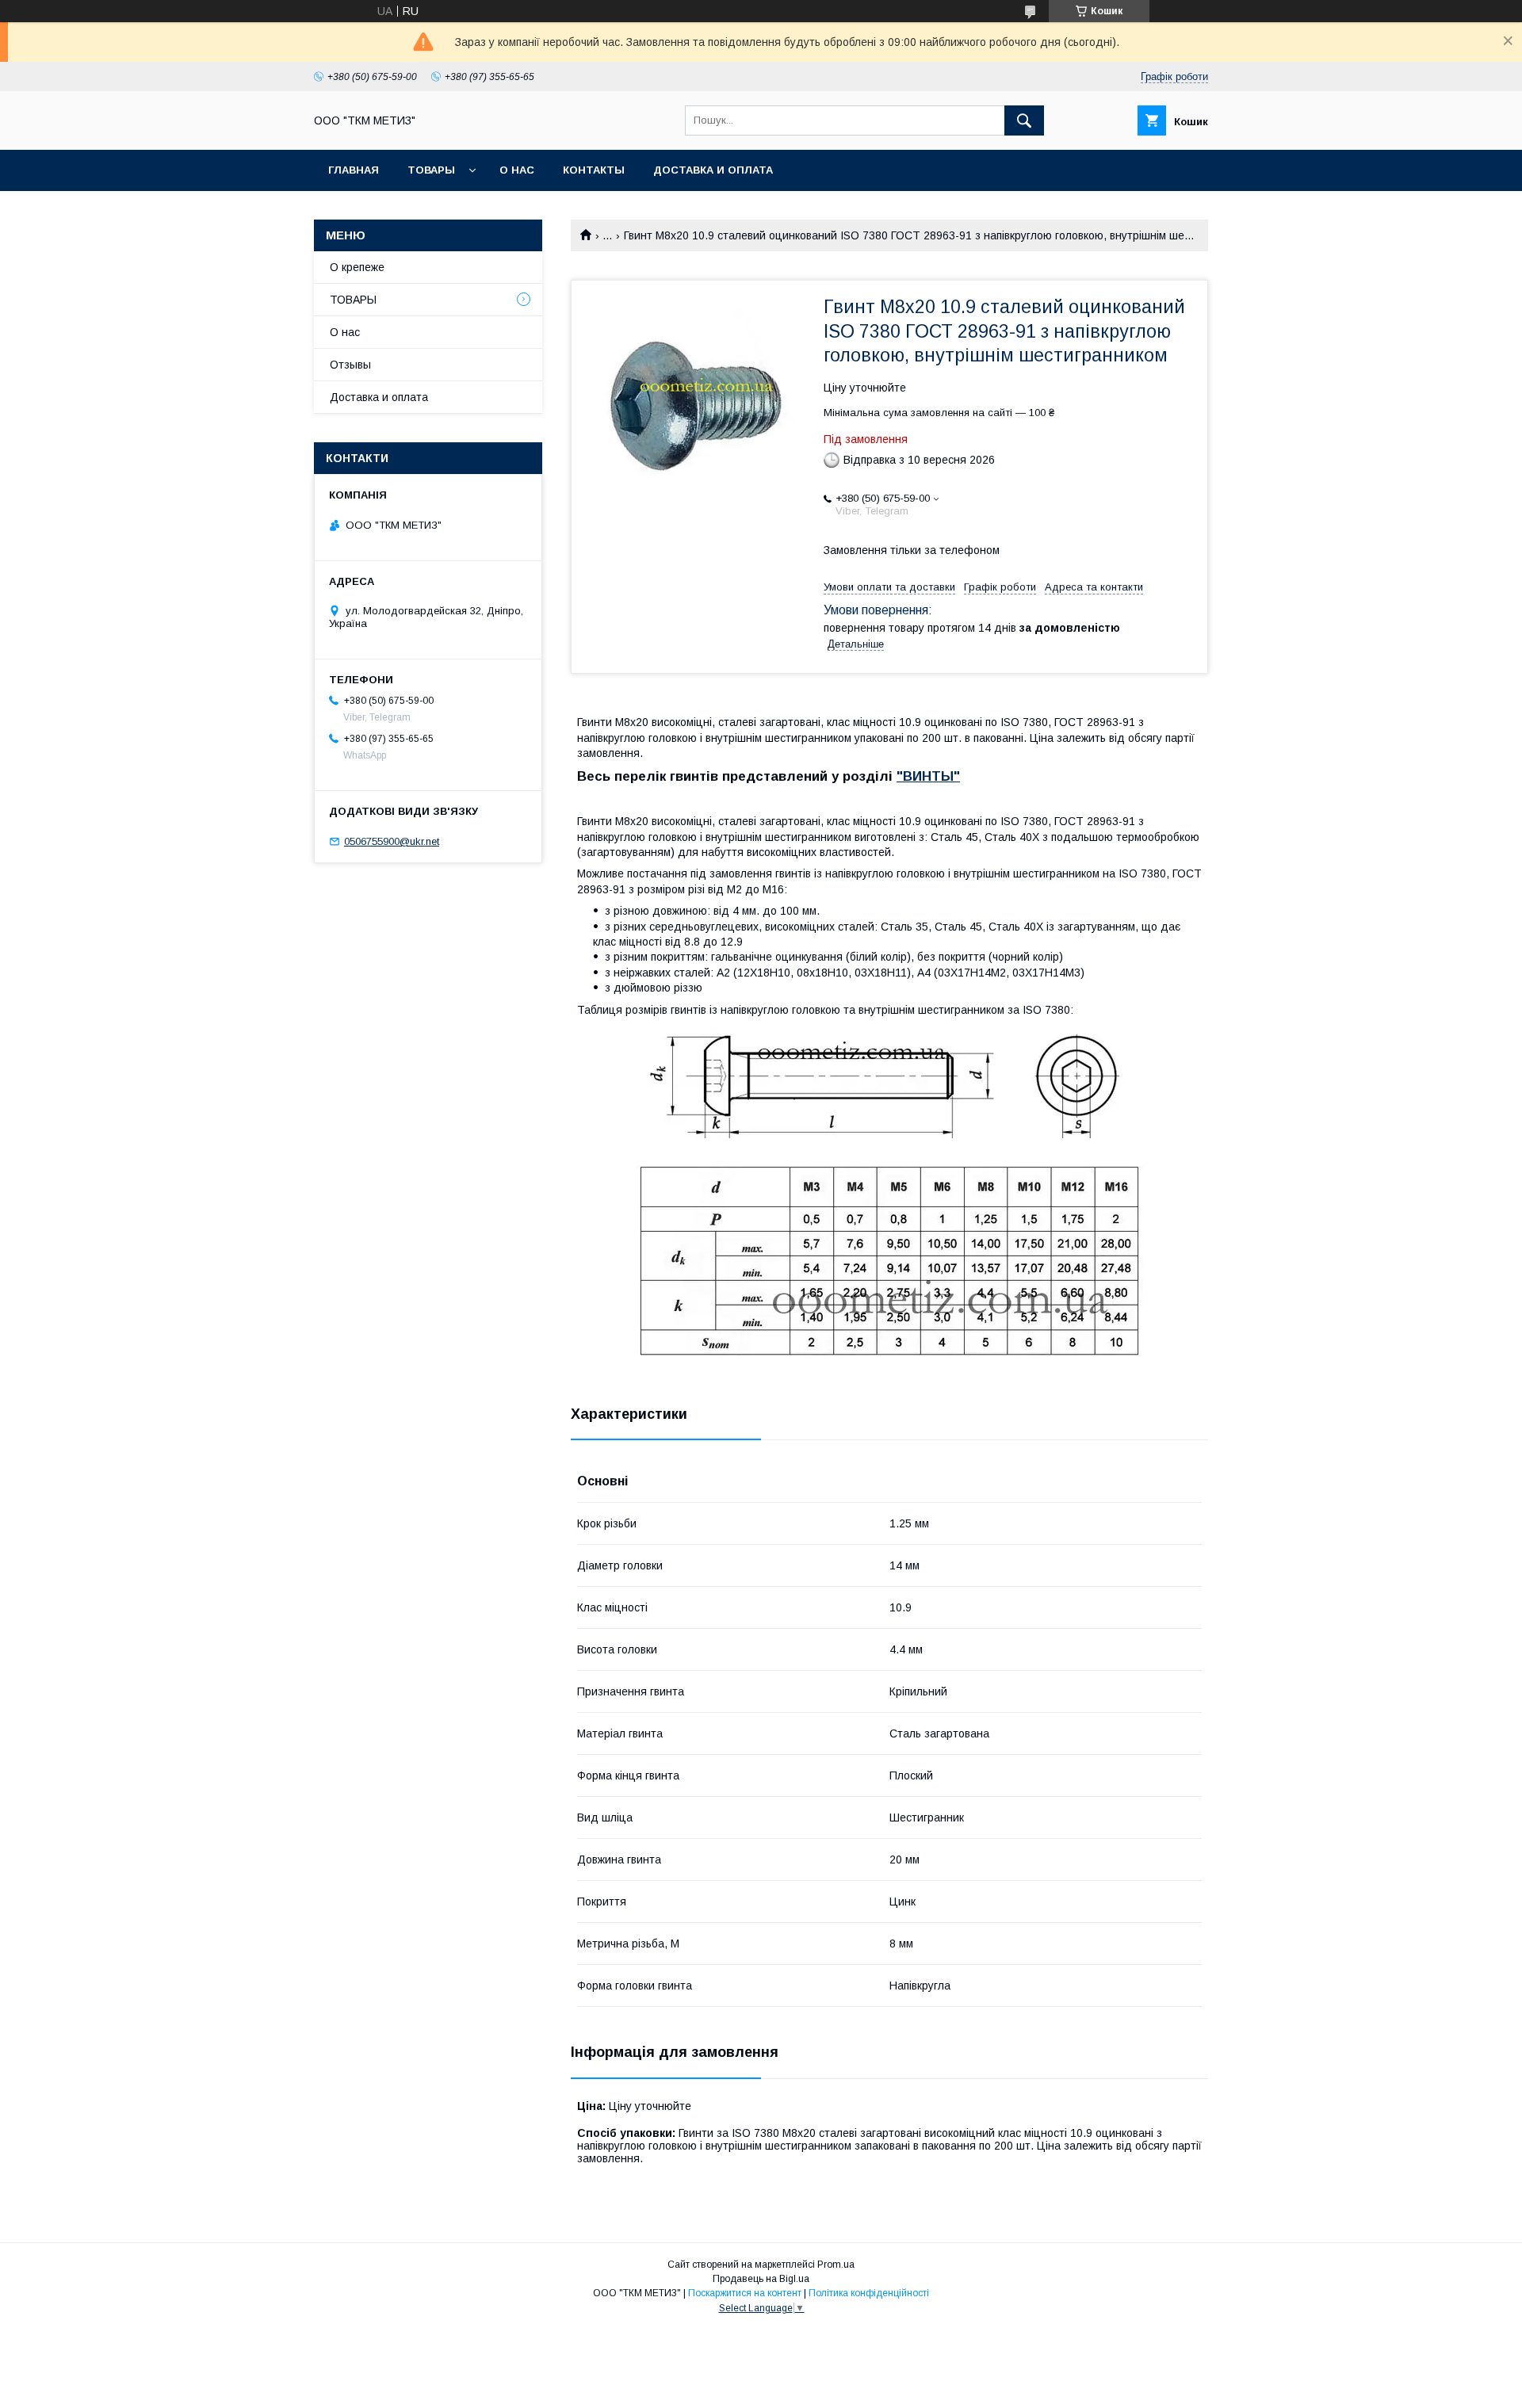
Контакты (594, 170)
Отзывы (350, 365)
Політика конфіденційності (869, 2293)
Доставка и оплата (713, 170)
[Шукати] (1024, 120)
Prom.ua (836, 2265)
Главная (354, 170)
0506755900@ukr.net (392, 841)
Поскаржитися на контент (745, 2293)
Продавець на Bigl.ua (761, 2279)
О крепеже (357, 267)
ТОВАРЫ (431, 170)
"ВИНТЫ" (928, 776)
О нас (517, 170)
